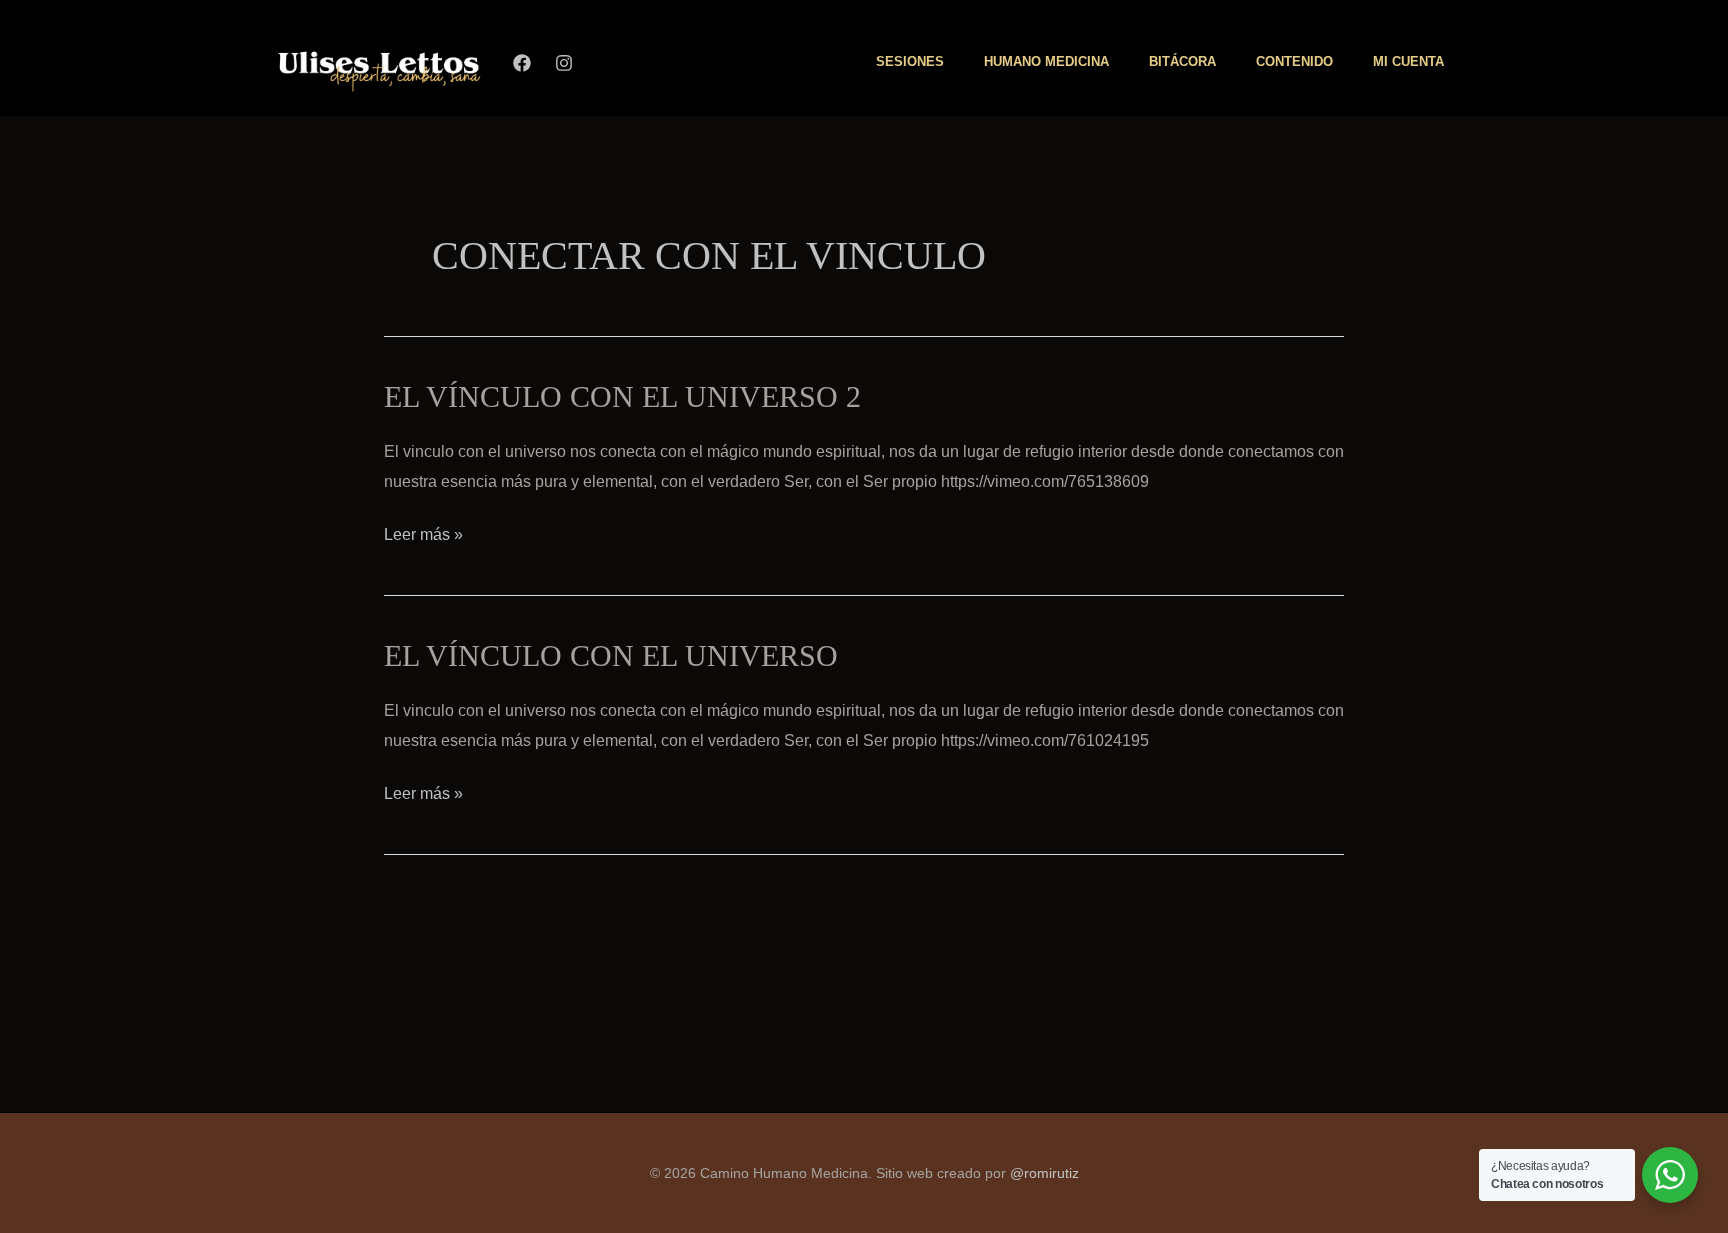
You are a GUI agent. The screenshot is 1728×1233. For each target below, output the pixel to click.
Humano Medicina (1046, 61)
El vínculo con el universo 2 (622, 396)
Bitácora (1182, 61)
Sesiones (910, 61)
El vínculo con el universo (611, 655)
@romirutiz (1044, 1173)
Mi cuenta (1408, 61)
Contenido (1294, 61)
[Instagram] (564, 63)
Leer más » (423, 533)
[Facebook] (522, 63)
